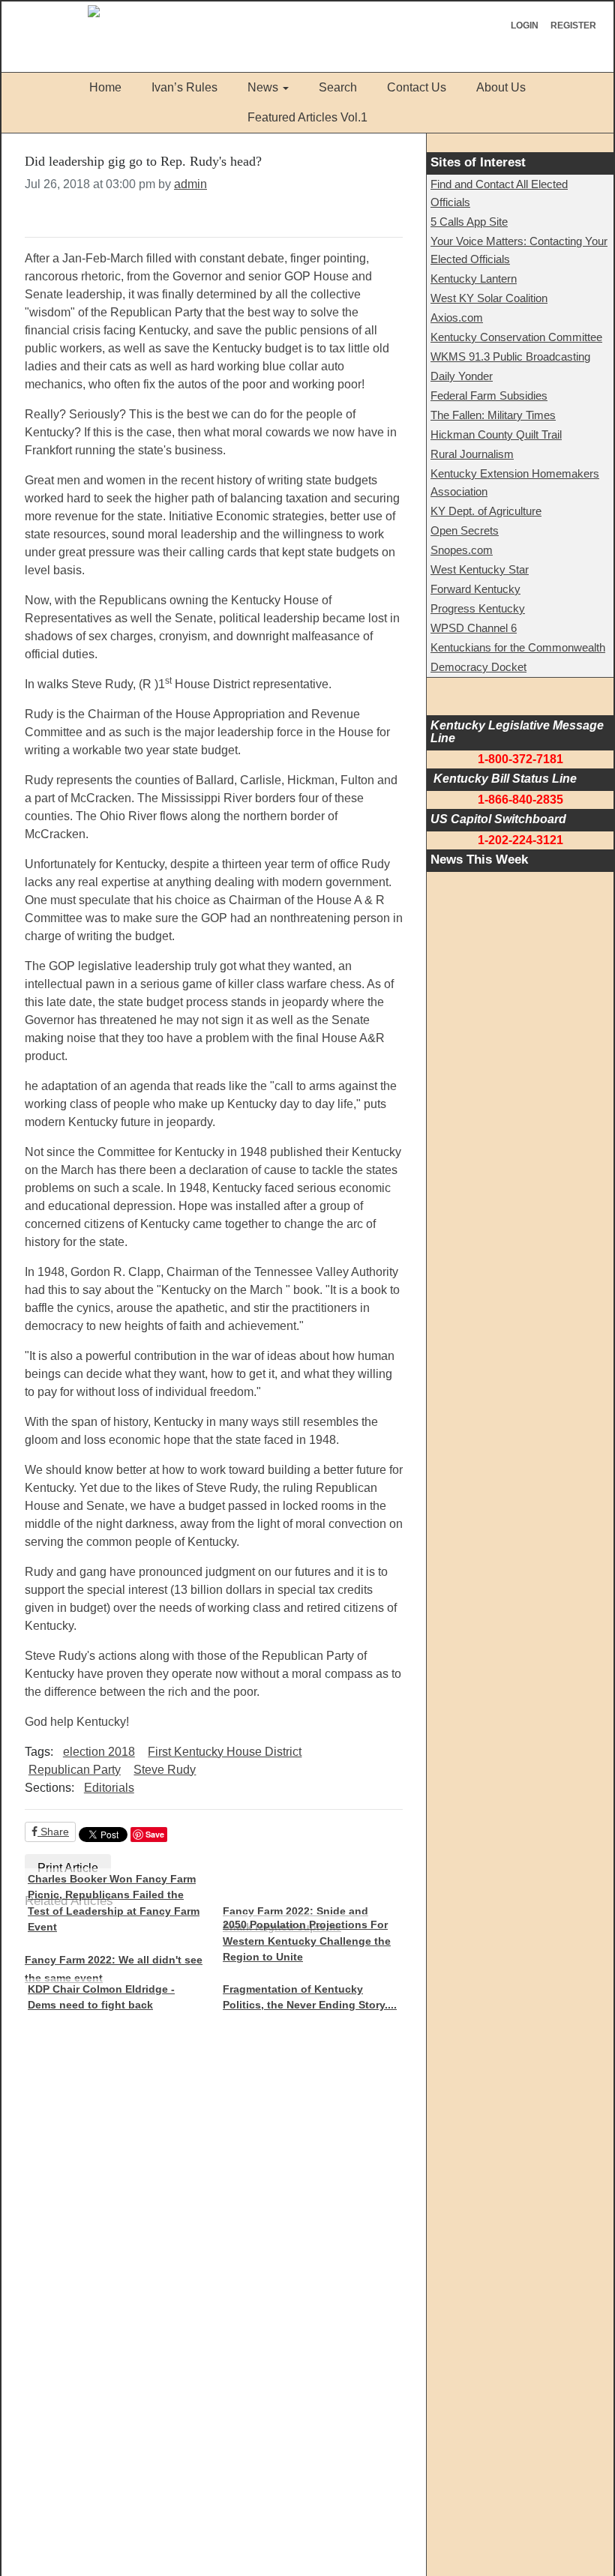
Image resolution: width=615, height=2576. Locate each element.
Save (155, 1834)
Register (573, 25)
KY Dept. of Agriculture (486, 511)
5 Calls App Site (469, 222)
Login (525, 25)
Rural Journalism (472, 454)
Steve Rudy (165, 1770)
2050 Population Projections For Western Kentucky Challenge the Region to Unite (307, 1941)
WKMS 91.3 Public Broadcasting (510, 356)
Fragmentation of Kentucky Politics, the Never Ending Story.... (310, 1997)
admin (190, 184)
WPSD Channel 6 (474, 628)
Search (338, 87)
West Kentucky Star (480, 569)
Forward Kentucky (475, 589)
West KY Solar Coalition (489, 298)
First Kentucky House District (225, 1752)
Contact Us (417, 87)
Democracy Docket (478, 667)
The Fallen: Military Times (493, 415)
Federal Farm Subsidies (489, 395)
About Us (501, 87)
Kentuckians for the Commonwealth (518, 647)
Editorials (109, 1788)
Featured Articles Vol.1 (307, 117)
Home (105, 87)
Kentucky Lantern (474, 279)
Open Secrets (465, 530)
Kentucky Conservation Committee (516, 337)
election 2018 (99, 1752)
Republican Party (75, 1770)
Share (53, 1832)
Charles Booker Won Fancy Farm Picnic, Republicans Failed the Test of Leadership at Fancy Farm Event (114, 1903)
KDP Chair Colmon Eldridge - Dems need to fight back (101, 1997)
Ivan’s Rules (184, 87)
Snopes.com (462, 550)
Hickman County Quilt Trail (496, 434)
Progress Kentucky (478, 608)
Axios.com (457, 318)
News (263, 87)
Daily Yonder (462, 376)
